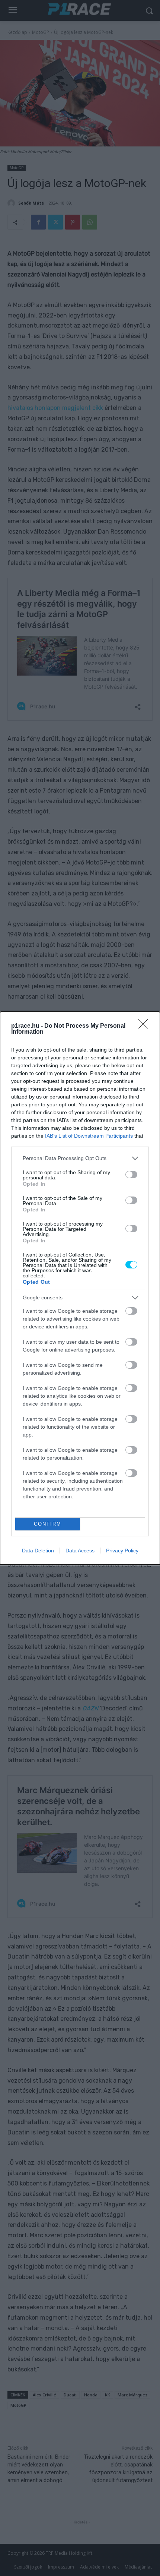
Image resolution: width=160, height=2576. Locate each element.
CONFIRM (48, 1524)
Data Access (80, 1551)
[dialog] (80, 1288)
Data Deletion (38, 1551)
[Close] (145, 1026)
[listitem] (80, 1158)
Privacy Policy (122, 1551)
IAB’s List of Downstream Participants (89, 1136)
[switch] (131, 1175)
